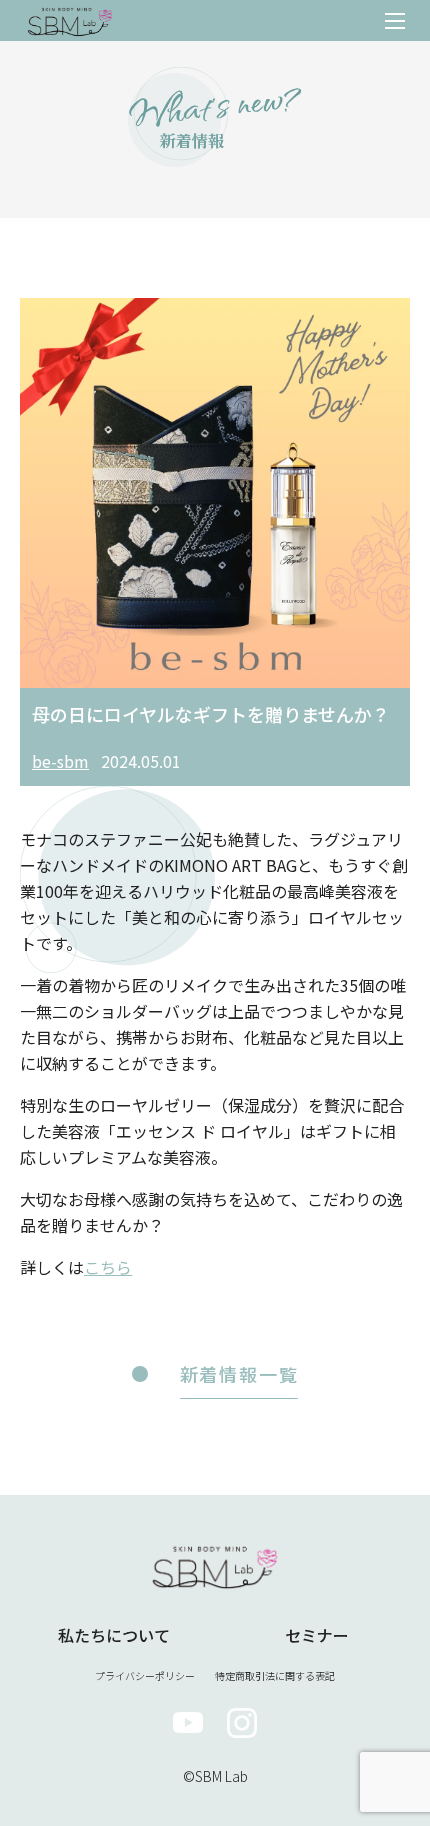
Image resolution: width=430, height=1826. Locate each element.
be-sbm (60, 761)
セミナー (317, 1635)
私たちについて (114, 1635)
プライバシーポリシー (145, 1675)
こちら (108, 1267)
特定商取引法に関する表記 (275, 1675)
